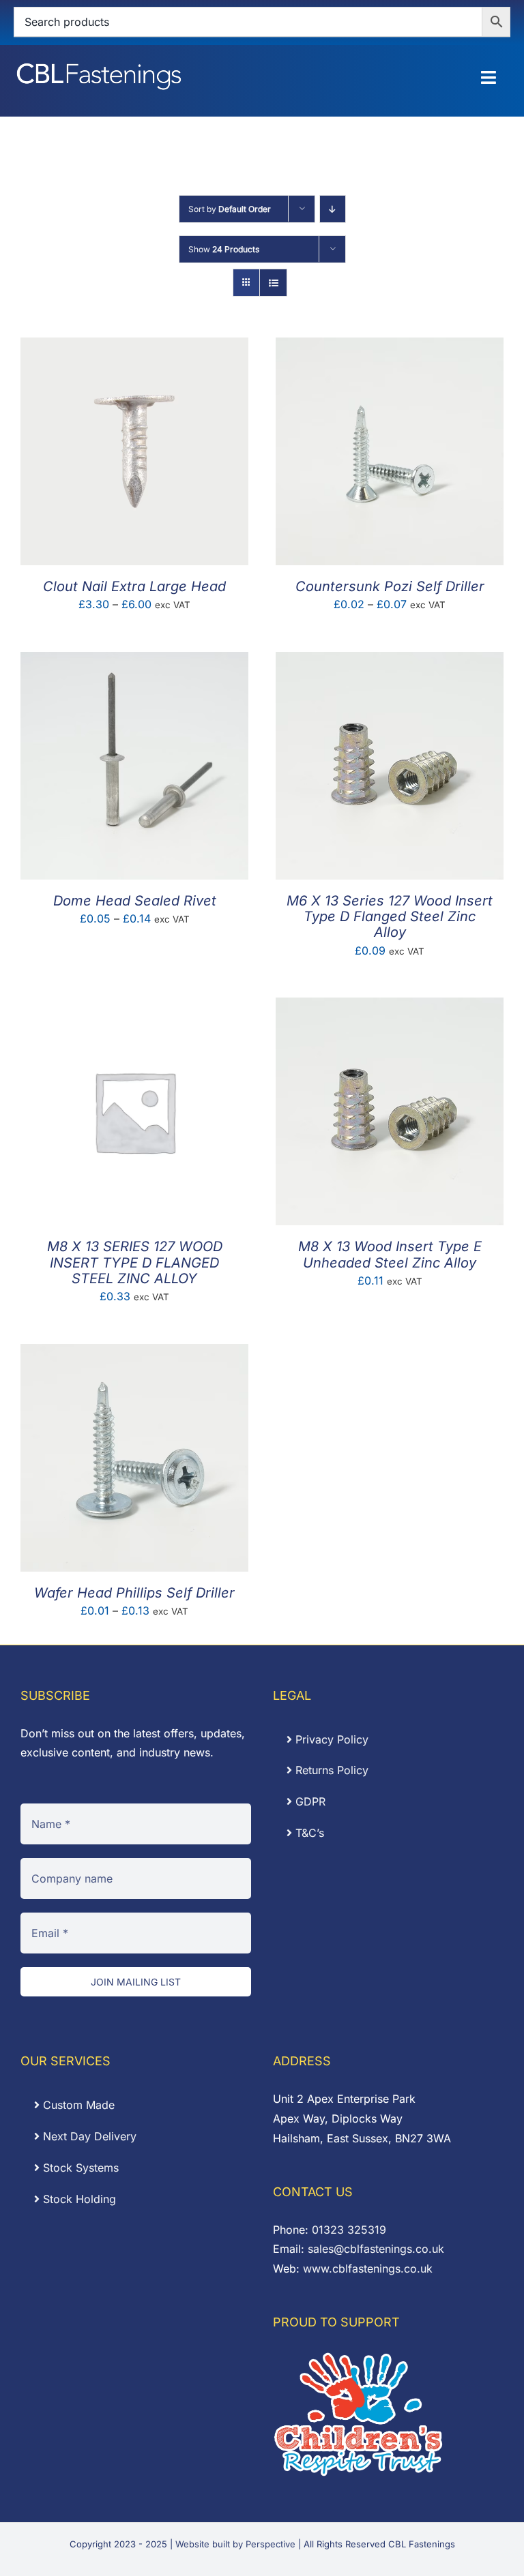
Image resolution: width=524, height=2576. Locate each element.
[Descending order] (333, 209)
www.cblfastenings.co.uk (368, 2268)
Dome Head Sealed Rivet (135, 901)
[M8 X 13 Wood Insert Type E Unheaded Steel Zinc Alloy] (390, 1007)
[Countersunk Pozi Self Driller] (390, 347)
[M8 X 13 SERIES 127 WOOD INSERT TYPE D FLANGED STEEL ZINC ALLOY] (134, 1007)
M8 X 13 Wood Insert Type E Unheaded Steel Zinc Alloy (390, 1254)
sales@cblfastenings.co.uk (376, 2249)
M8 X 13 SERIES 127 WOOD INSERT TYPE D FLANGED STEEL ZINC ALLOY (135, 1262)
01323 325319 (349, 2230)
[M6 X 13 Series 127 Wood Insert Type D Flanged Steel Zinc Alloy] (390, 661)
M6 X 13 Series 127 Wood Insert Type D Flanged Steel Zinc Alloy (390, 916)
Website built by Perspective (235, 2544)
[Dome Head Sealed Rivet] (134, 661)
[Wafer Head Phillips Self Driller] (134, 1353)
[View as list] (273, 283)
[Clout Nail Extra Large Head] (134, 347)
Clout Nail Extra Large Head (134, 586)
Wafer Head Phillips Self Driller (134, 1593)
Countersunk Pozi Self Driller (390, 586)
